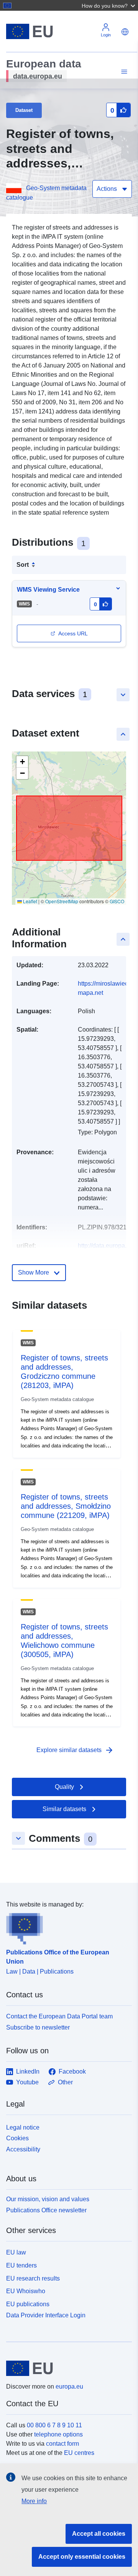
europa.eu (69, 2386)
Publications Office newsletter (46, 2210)
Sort (23, 565)
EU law (16, 2252)
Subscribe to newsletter (38, 2027)
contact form (62, 2444)
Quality (64, 1787)
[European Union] (66, 2368)
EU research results (33, 2278)
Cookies (17, 2138)
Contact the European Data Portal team (59, 2016)
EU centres (79, 2453)
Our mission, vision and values (48, 2199)
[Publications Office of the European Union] (66, 1927)
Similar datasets (64, 1809)
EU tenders (21, 2265)
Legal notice (23, 2127)
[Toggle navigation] (123, 72)
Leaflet (30, 901)
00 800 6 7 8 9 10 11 (54, 2425)
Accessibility (23, 2149)
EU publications (28, 2304)
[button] (109, 5)
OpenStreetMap (62, 901)
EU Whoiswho (26, 2291)
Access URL (73, 633)
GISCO (117, 901)
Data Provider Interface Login (46, 2315)
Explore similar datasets (75, 1750)
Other (65, 2082)
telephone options (58, 2434)
